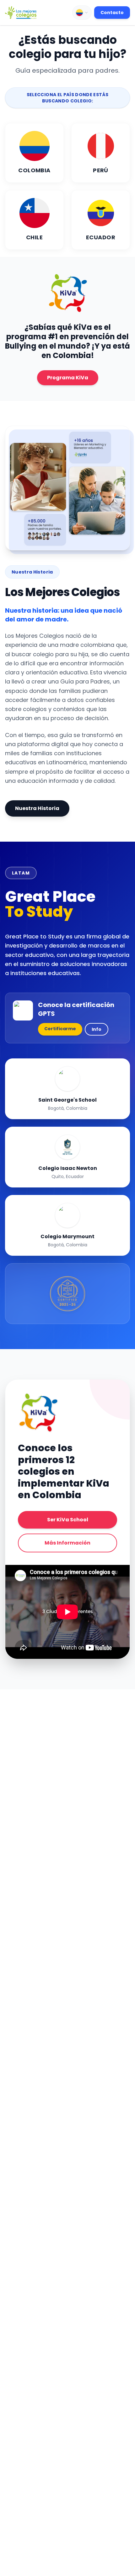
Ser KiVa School (68, 1520)
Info (97, 1029)
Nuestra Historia (37, 808)
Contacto (112, 13)
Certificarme (60, 1029)
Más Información (67, 1543)
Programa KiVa (68, 378)
